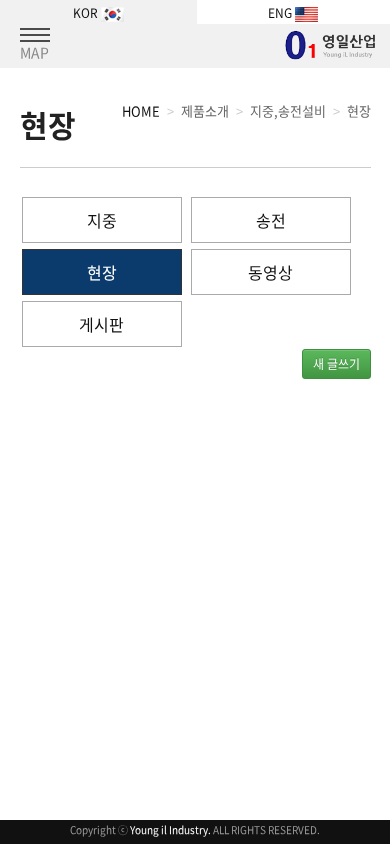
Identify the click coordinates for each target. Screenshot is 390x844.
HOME (141, 110)
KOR (87, 13)
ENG (281, 13)
